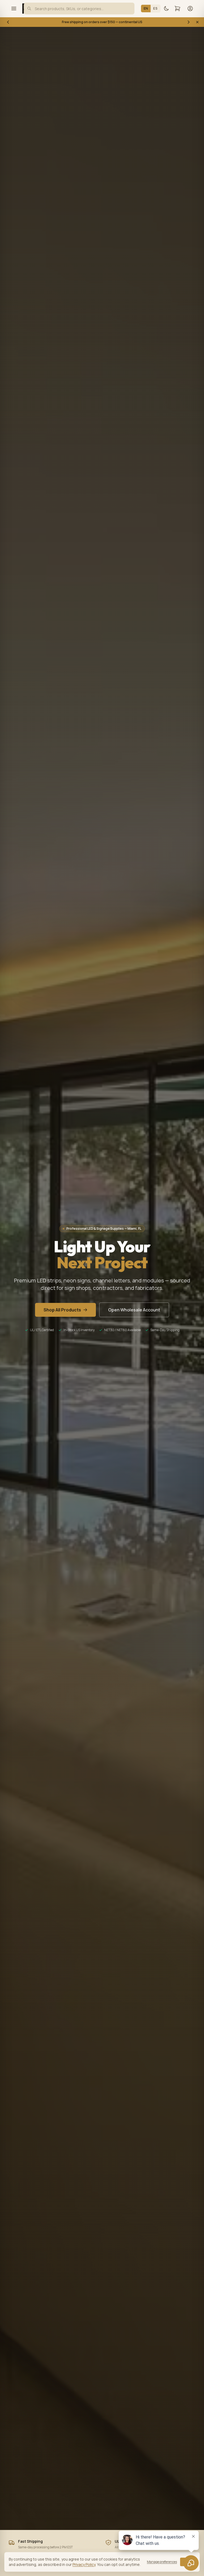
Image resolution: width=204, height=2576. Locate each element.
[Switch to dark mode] (166, 9)
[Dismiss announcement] (197, 22)
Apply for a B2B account (135, 22)
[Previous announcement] (8, 22)
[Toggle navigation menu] (14, 9)
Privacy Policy (84, 2564)
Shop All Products (62, 1310)
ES (155, 8)
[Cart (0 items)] (177, 9)
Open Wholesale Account (134, 1310)
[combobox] (79, 9)
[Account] (190, 9)
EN (146, 8)
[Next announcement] (189, 22)
